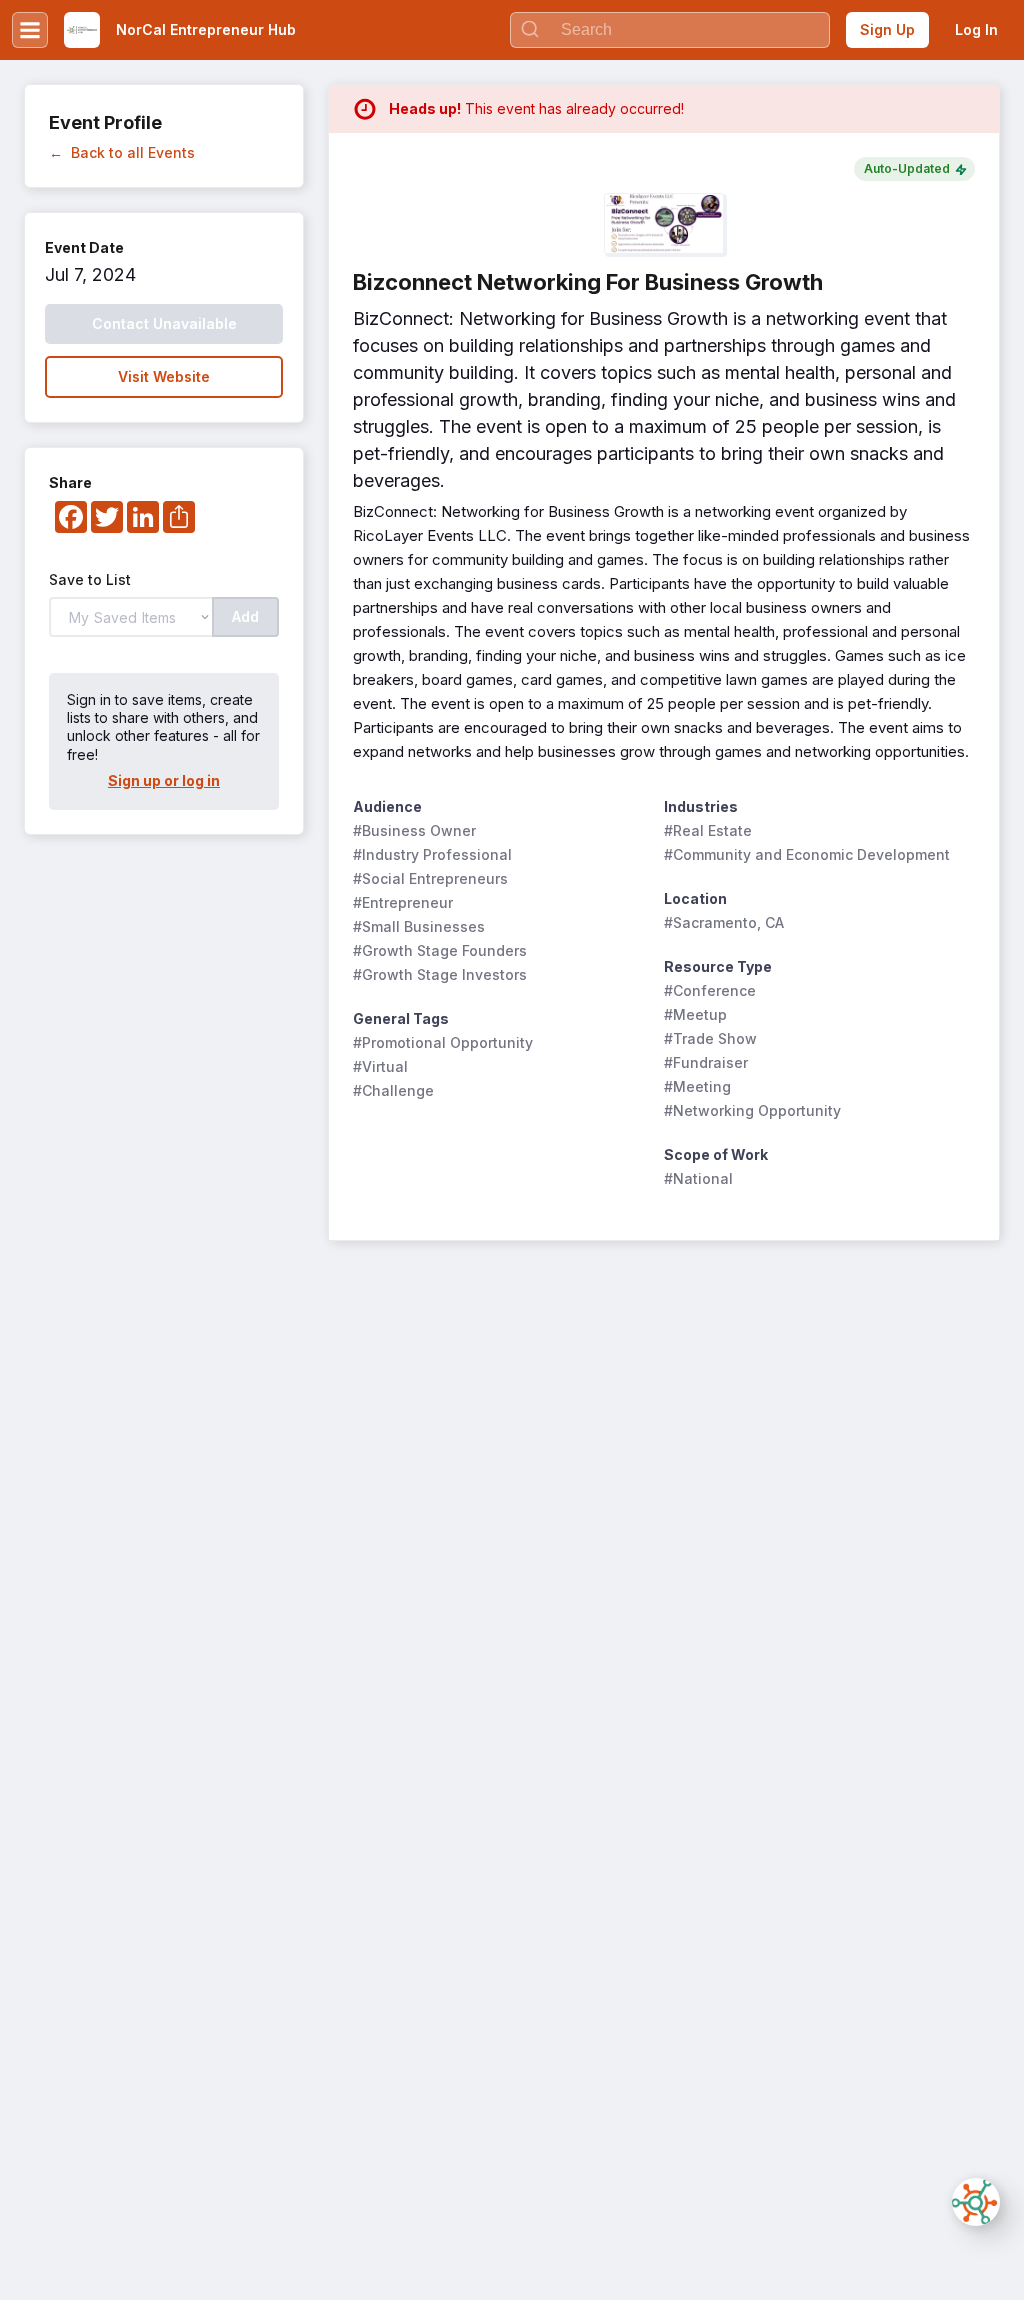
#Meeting (697, 1086)
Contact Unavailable (164, 323)
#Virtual (380, 1066)
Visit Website (164, 376)
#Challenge (393, 1090)
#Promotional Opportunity (443, 1042)
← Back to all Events (122, 152)
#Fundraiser (706, 1062)
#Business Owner (414, 830)
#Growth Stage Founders (440, 950)
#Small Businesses (419, 926)
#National (698, 1178)
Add (245, 616)
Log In (976, 29)
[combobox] (670, 30)
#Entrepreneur (403, 902)
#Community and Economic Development (807, 854)
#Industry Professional (432, 854)
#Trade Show (710, 1038)
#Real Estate (708, 830)
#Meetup (695, 1014)
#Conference (710, 990)
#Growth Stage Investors (440, 974)
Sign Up (887, 29)
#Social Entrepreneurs (430, 878)
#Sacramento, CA (724, 922)
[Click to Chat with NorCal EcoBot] (976, 2202)
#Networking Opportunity (752, 1110)
